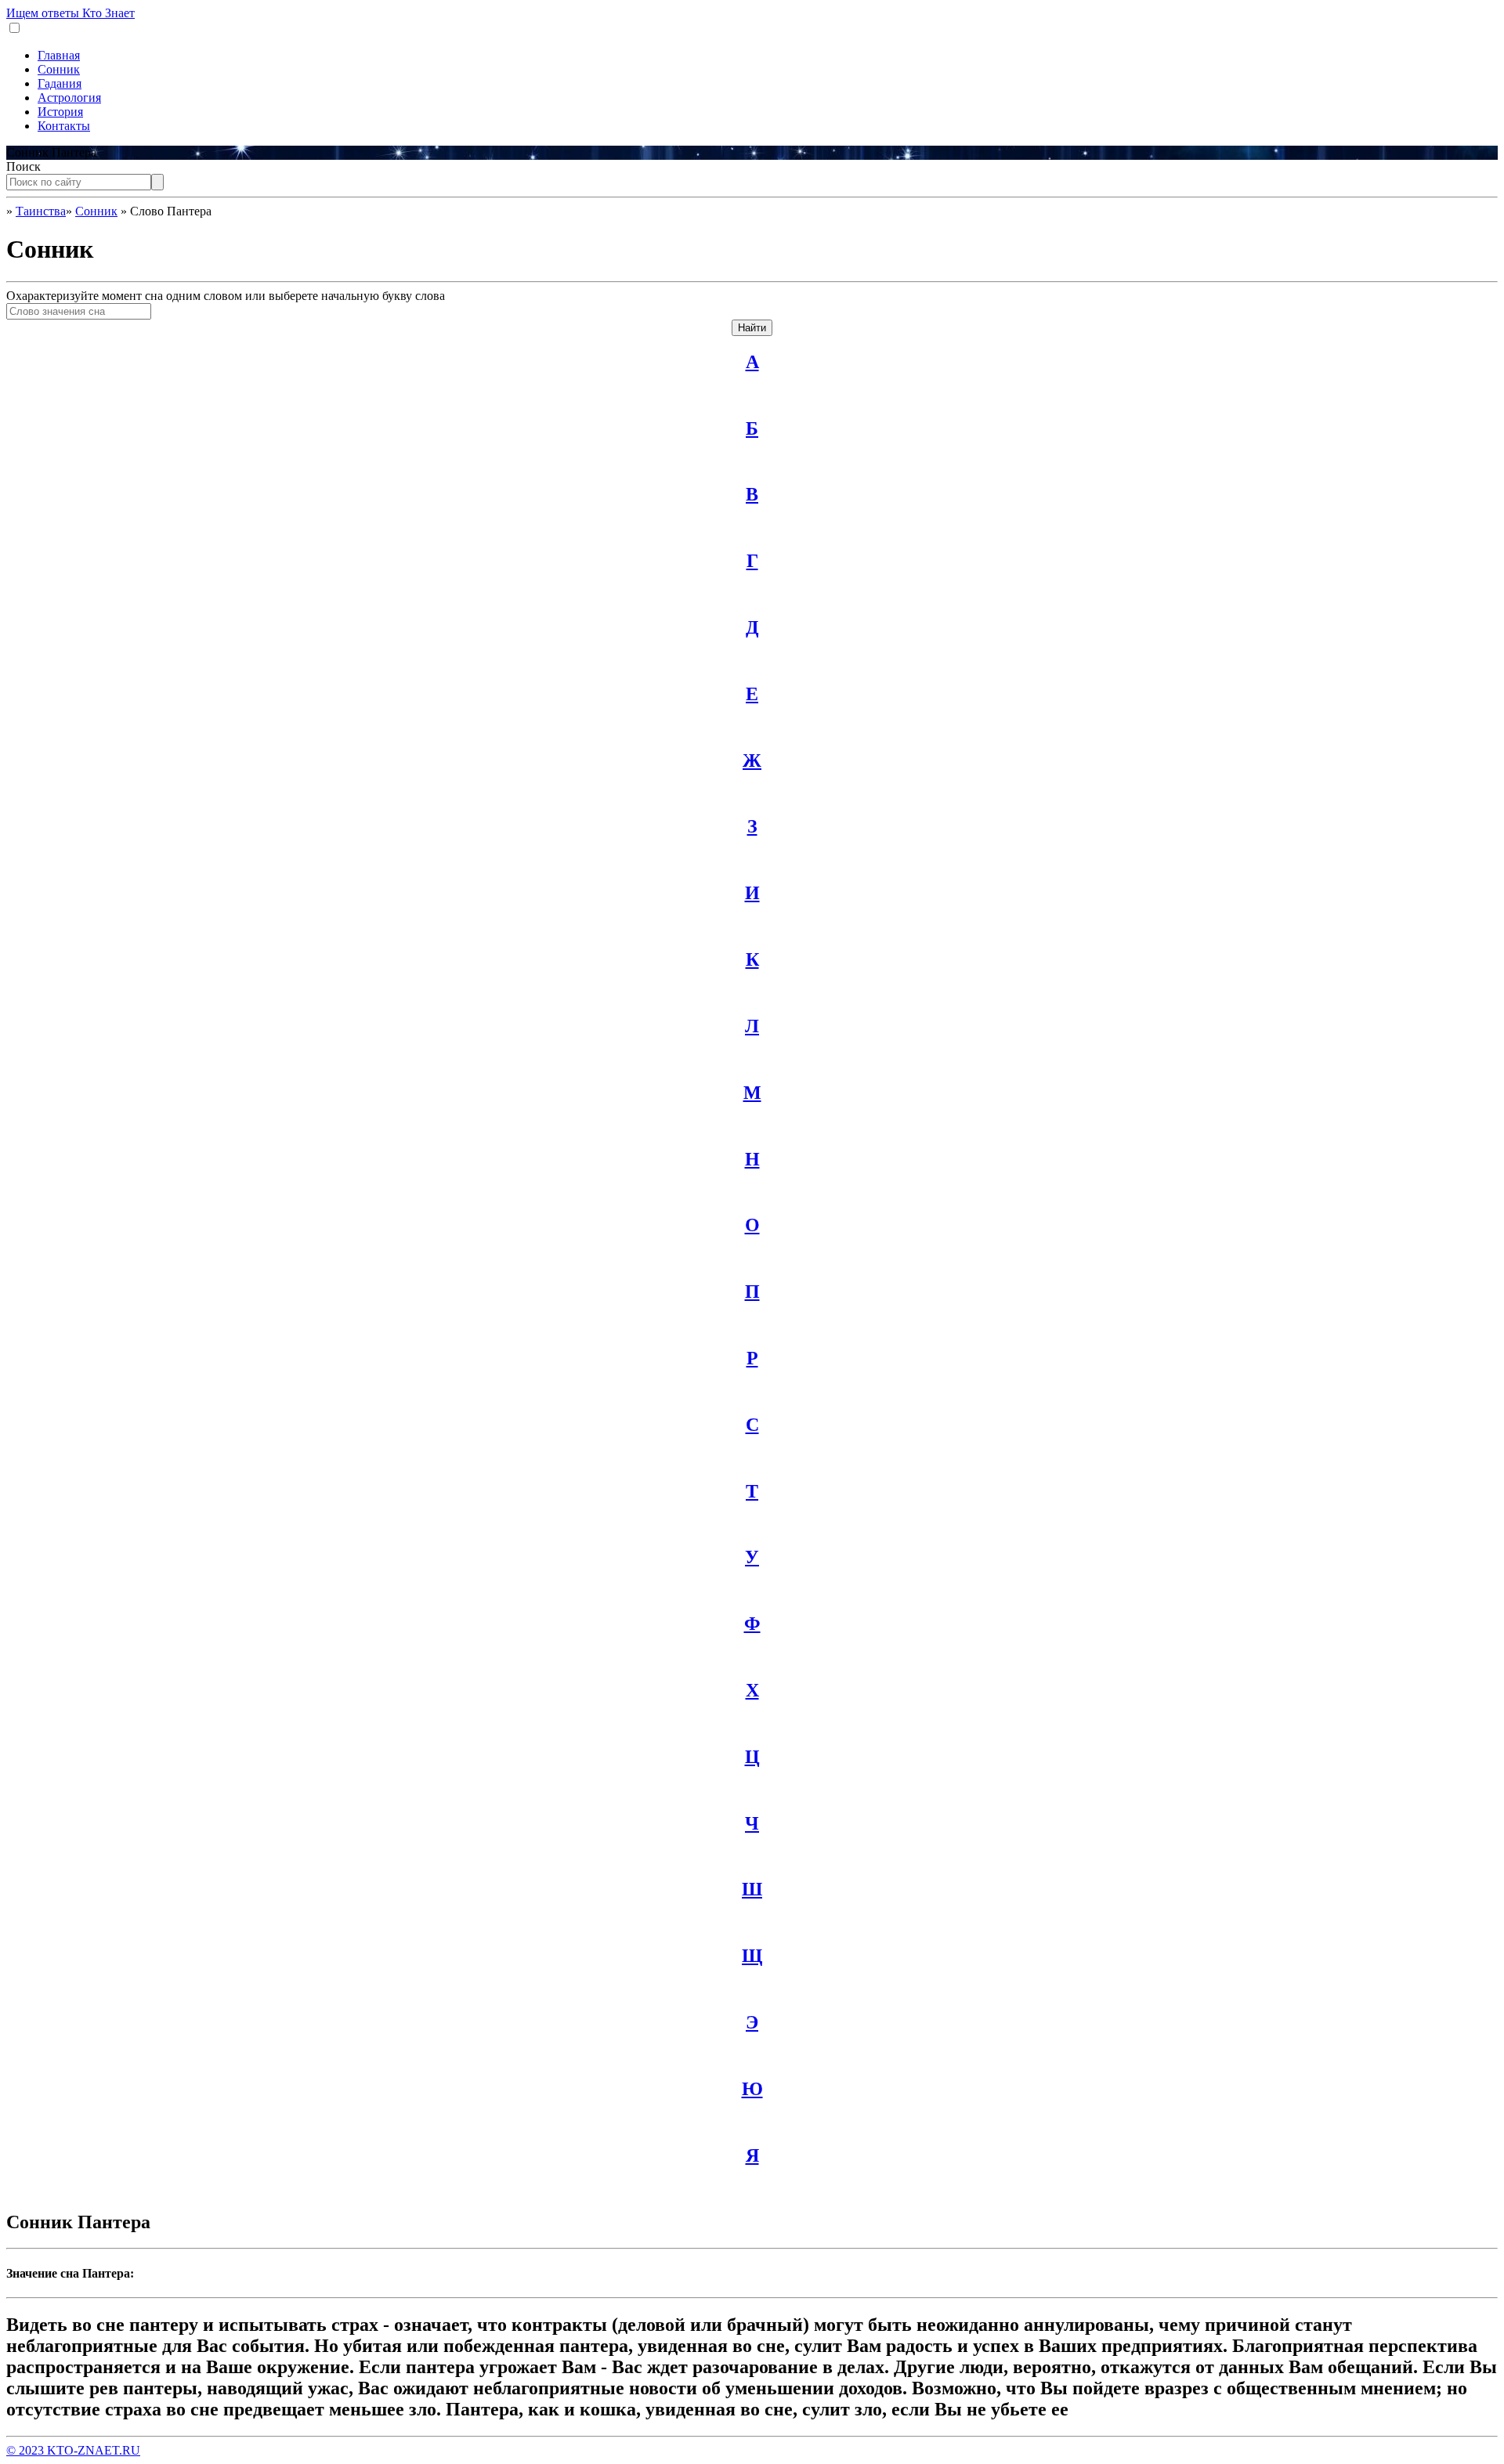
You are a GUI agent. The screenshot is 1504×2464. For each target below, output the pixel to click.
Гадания (60, 83)
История (60, 112)
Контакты (64, 126)
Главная (59, 55)
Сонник (59, 69)
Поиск (23, 166)
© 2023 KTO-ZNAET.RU (73, 2450)
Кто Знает (70, 13)
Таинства (41, 211)
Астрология (69, 98)
